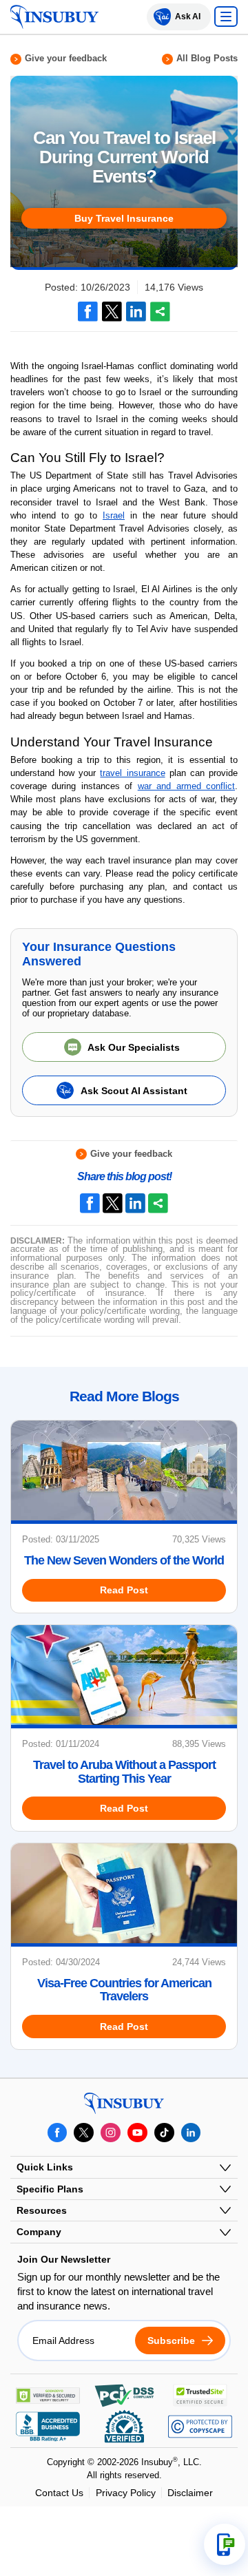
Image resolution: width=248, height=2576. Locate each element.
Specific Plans (50, 2189)
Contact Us (59, 2493)
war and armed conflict (186, 786)
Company (39, 2232)
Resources (42, 2210)
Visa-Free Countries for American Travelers (124, 1990)
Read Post (124, 1590)
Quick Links (45, 2167)
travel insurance (132, 773)
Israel (114, 515)
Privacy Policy (126, 2493)
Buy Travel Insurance (124, 218)
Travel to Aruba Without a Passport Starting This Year (124, 1772)
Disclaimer (190, 2493)
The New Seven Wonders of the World (124, 1561)
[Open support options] (225, 2544)
